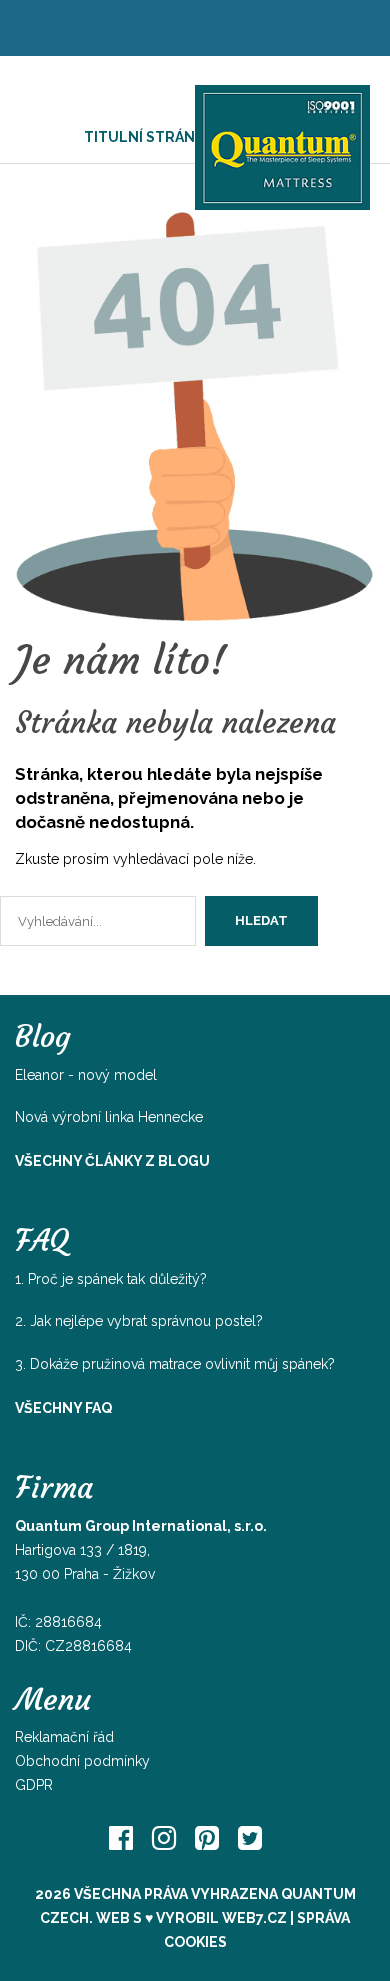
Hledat (261, 920)
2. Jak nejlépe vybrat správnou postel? (139, 1321)
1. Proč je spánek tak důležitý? (111, 1279)
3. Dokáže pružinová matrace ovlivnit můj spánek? (175, 1364)
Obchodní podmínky (82, 1761)
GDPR (34, 1785)
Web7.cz (254, 1918)
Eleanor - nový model (86, 1075)
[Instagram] (164, 1838)
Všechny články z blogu (112, 1161)
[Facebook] (121, 1838)
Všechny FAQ (63, 1408)
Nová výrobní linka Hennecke (109, 1117)
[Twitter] (250, 1838)
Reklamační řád (64, 1737)
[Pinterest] (207, 1838)
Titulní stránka (148, 137)
